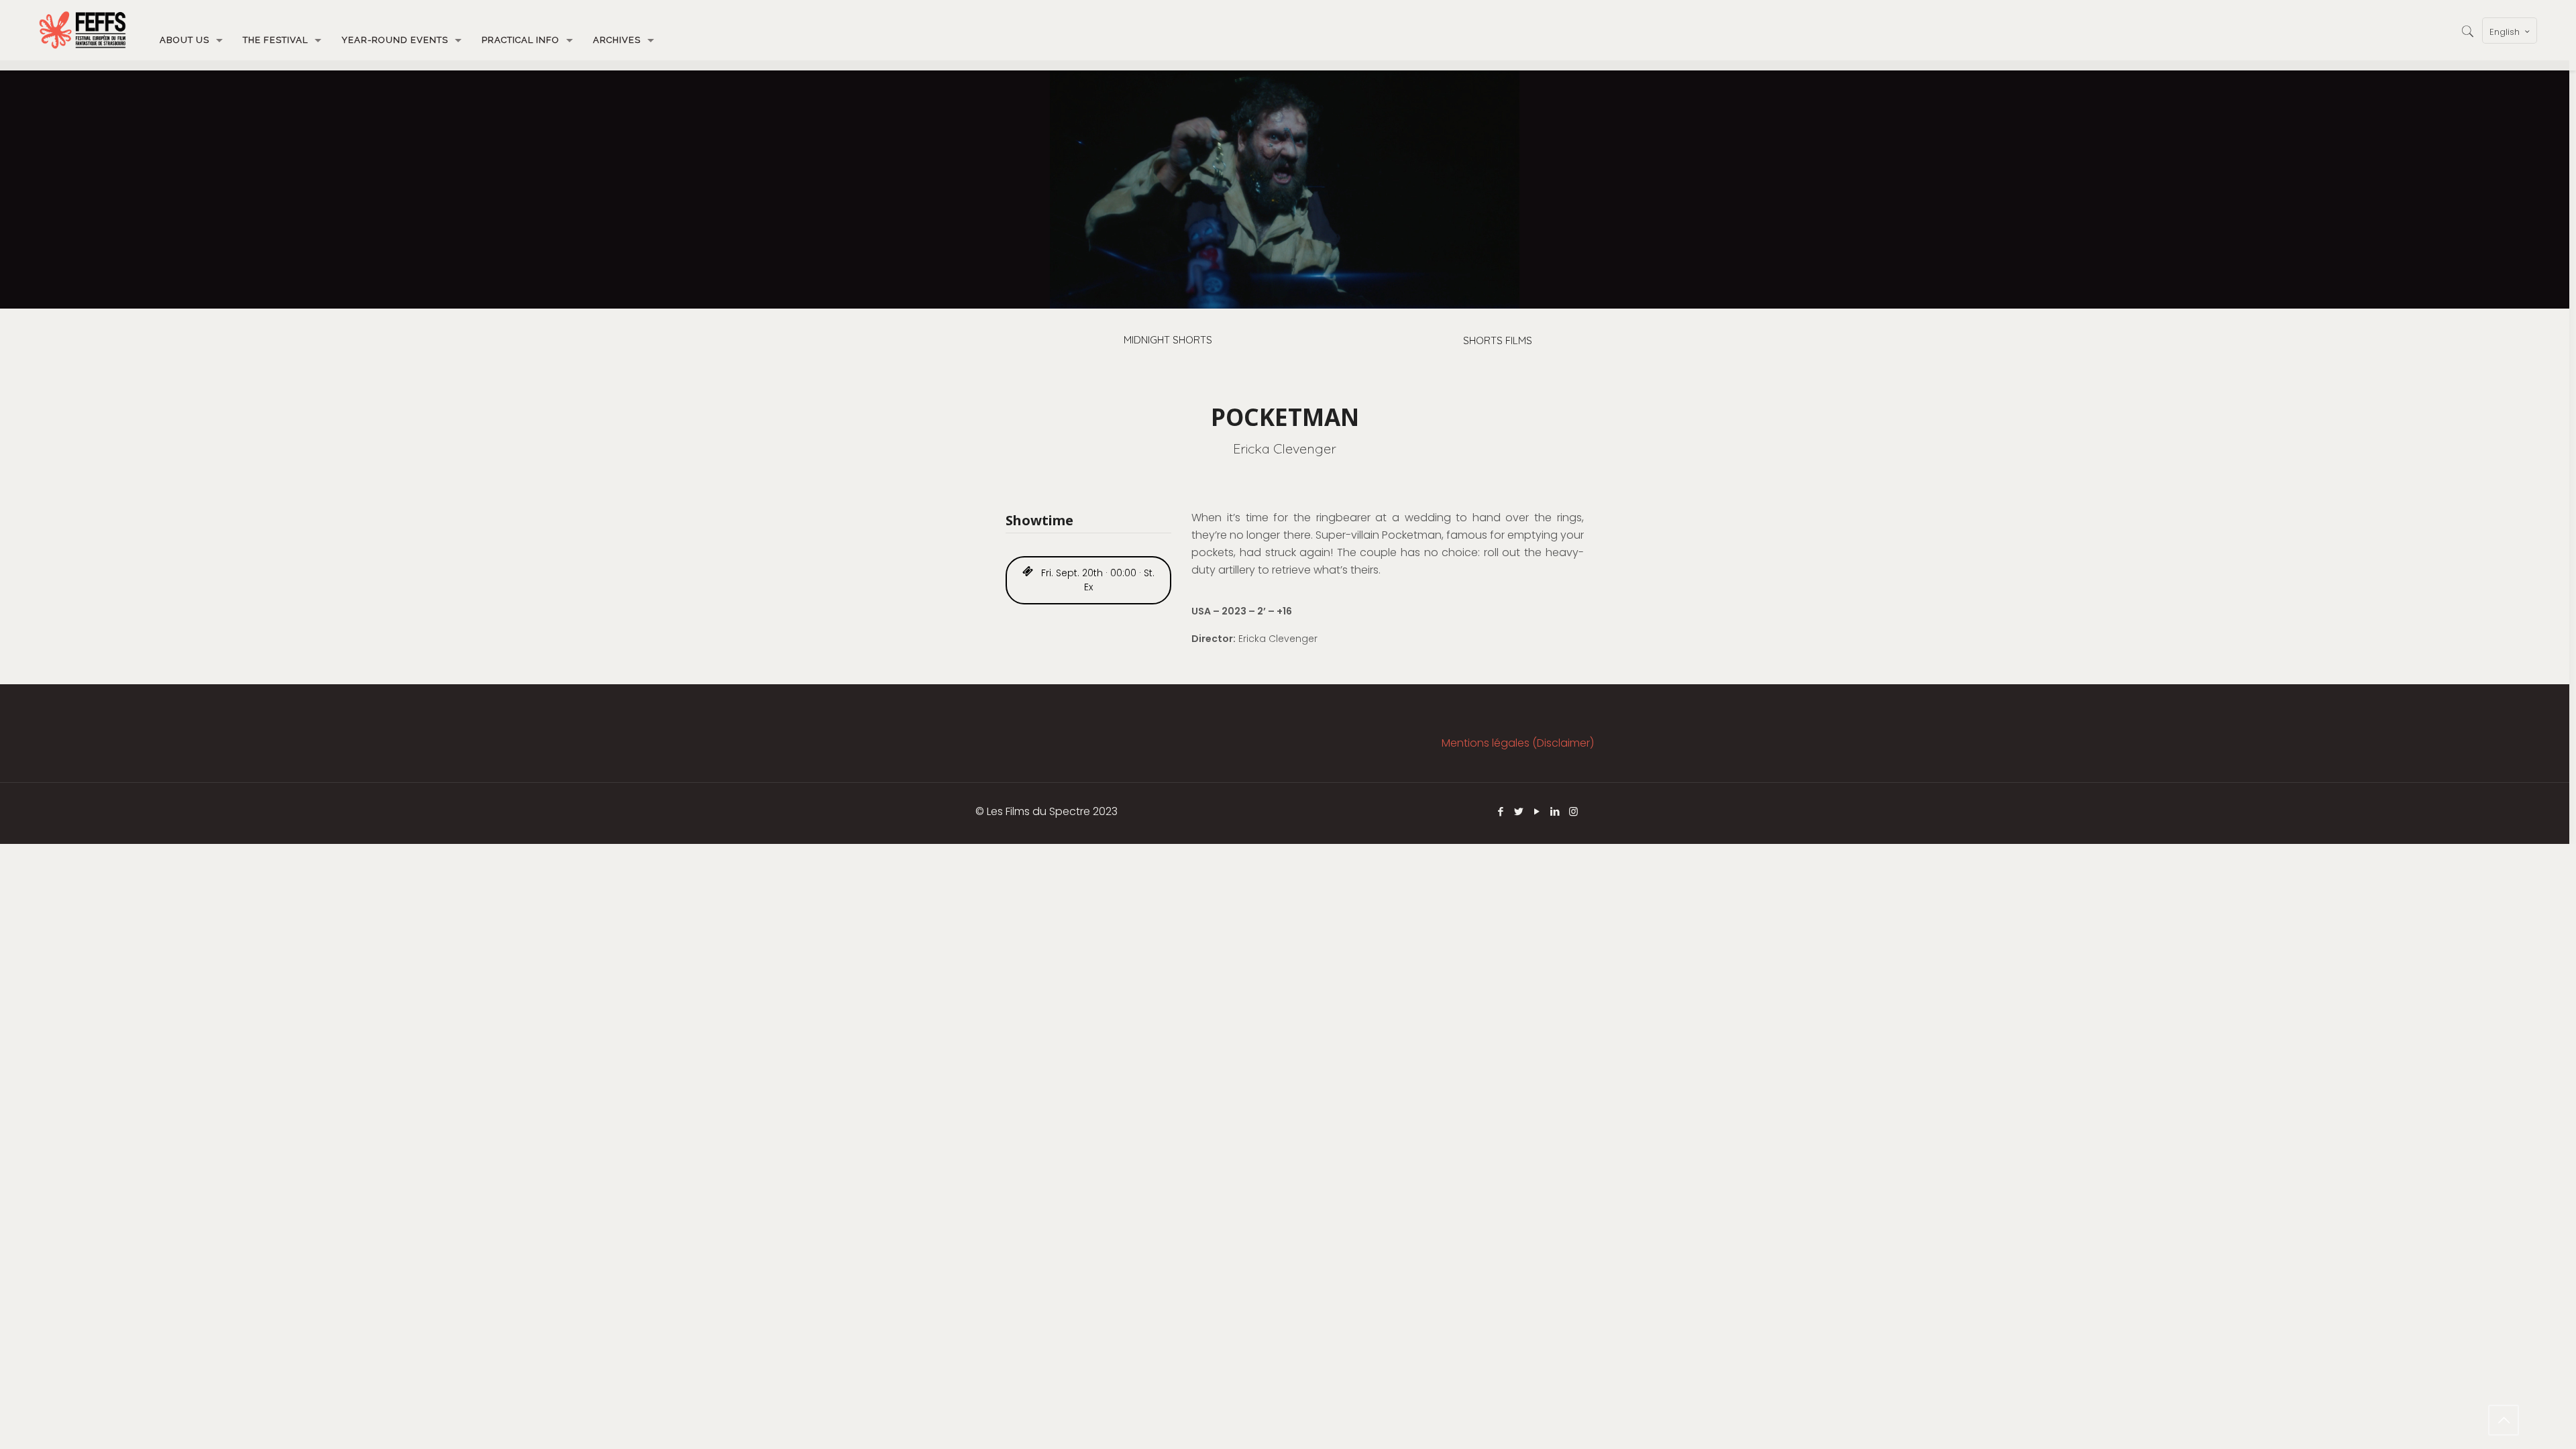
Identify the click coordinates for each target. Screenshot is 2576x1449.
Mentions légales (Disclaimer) (1518, 743)
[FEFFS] (83, 30)
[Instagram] (1573, 811)
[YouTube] (1537, 811)
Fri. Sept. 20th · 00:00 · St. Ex (1096, 580)
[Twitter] (1519, 811)
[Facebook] (1501, 811)
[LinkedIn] (1555, 811)
